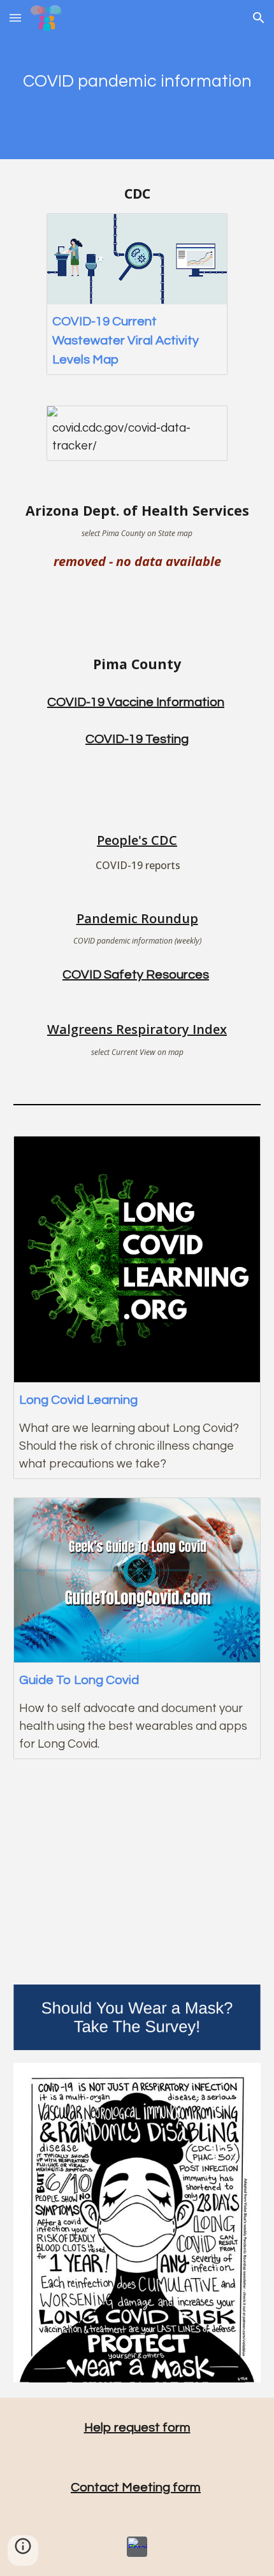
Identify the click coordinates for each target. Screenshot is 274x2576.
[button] (15, 18)
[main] (137, 79)
